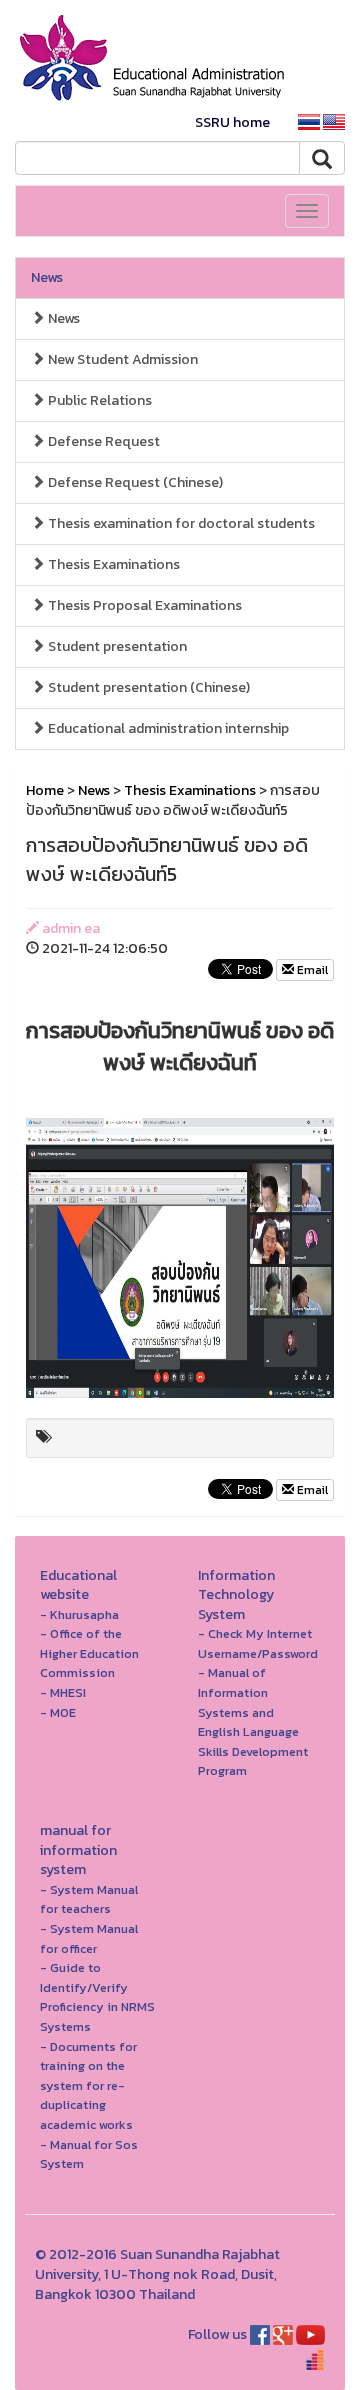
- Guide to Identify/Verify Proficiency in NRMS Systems (97, 1997)
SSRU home (232, 122)
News (47, 277)
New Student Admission (121, 359)
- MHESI (63, 1692)
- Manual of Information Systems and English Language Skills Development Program (253, 1721)
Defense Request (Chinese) (134, 482)
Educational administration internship (167, 728)
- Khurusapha (79, 1614)
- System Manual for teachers (89, 1899)
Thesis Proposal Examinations (143, 605)
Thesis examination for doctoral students (180, 523)
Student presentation (116, 646)
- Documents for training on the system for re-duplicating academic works (88, 2085)
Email (311, 970)
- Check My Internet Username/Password (258, 1643)
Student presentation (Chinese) (147, 687)
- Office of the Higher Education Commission (89, 1653)
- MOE (58, 1712)
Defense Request (102, 441)
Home (45, 790)
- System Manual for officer (89, 1938)
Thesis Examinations (112, 564)
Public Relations (98, 400)
